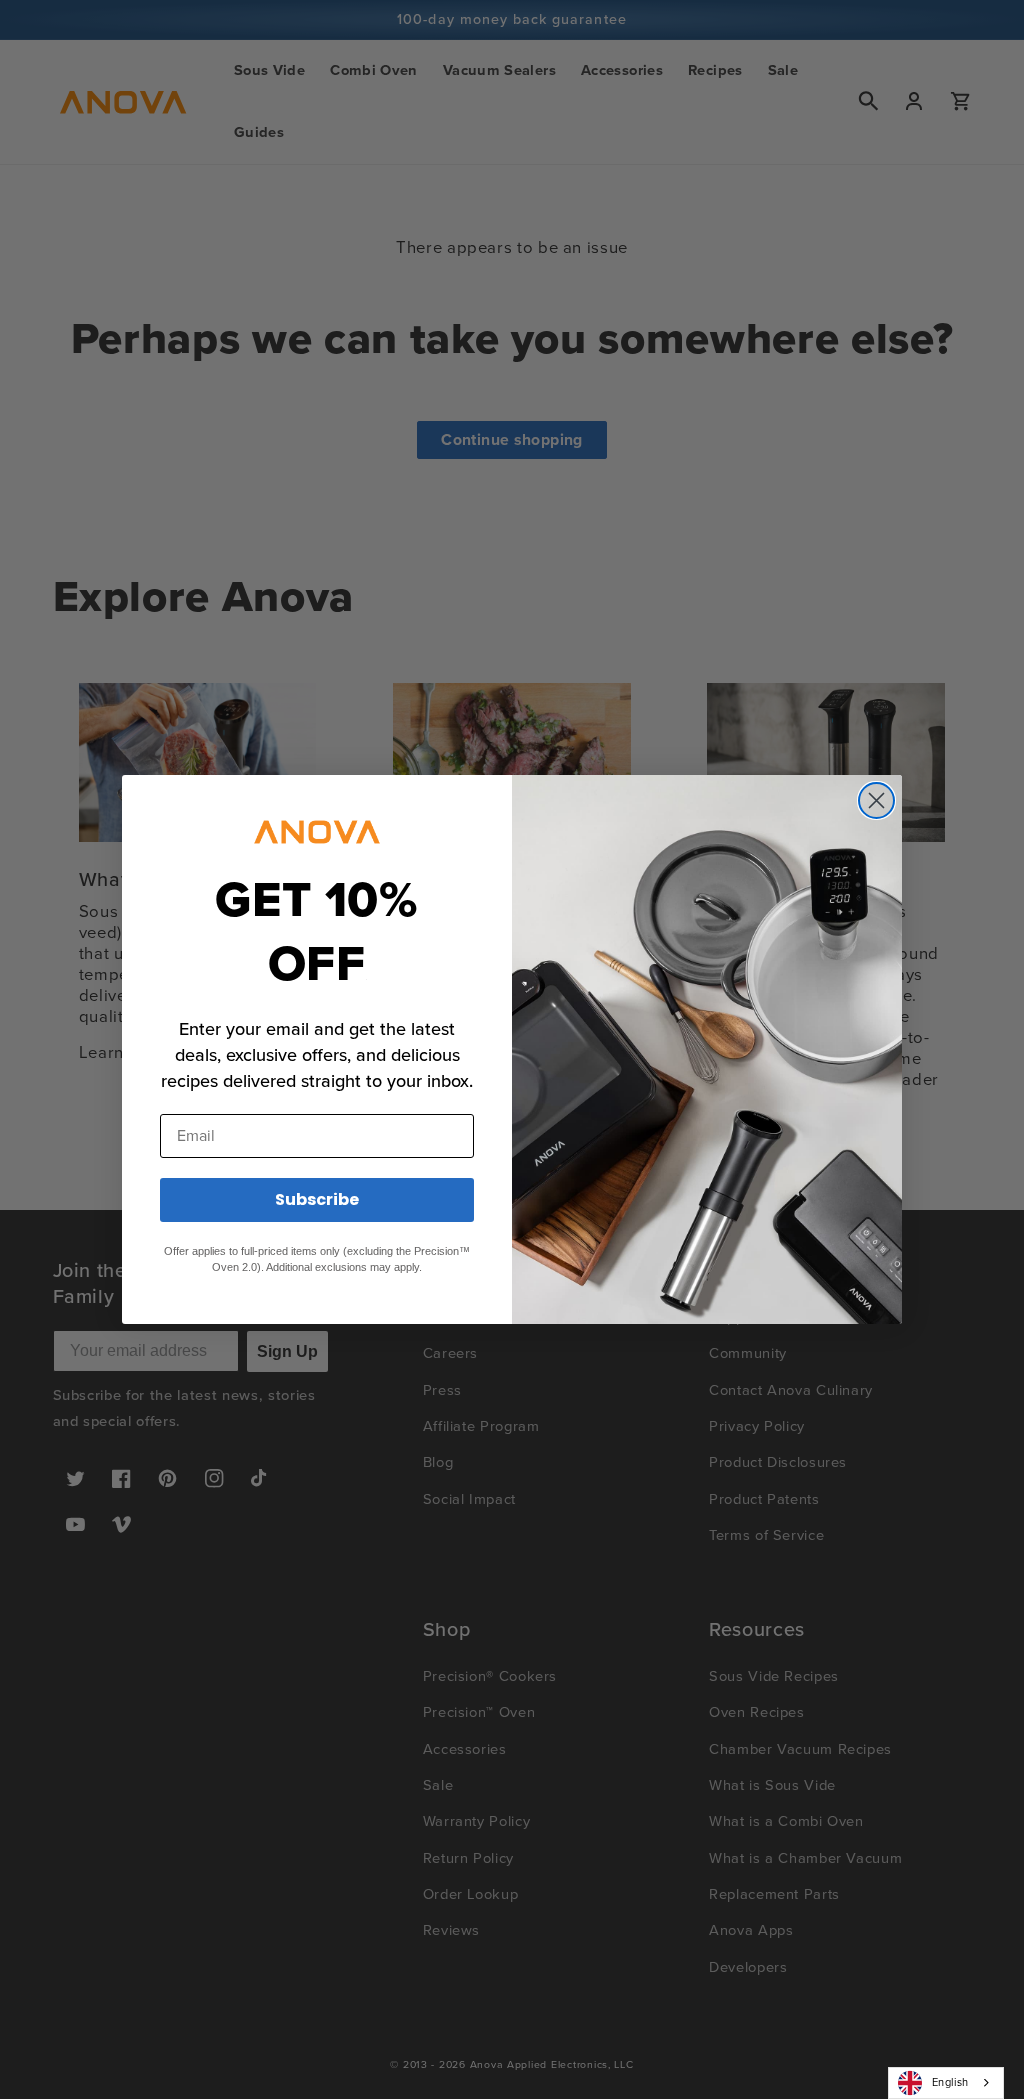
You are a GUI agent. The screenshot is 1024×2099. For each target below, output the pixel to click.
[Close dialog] (876, 800)
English (950, 2082)
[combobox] (946, 2083)
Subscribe (317, 1199)
